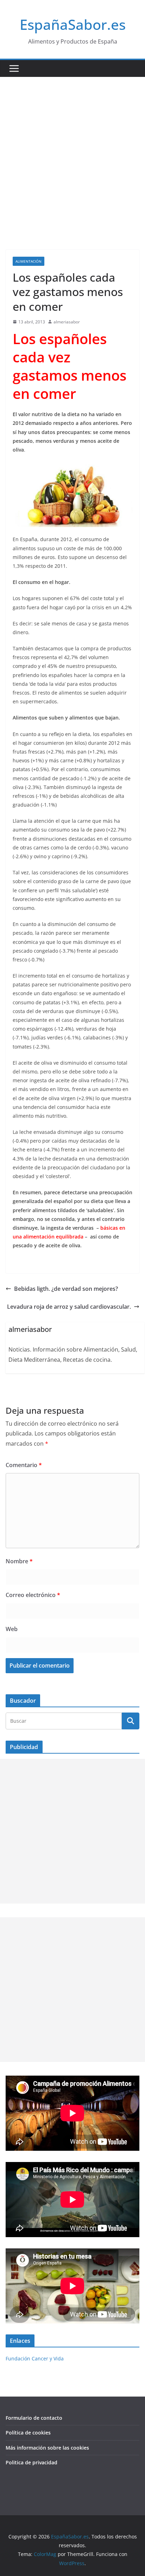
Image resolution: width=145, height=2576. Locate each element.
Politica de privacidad (31, 2462)
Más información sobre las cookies (47, 2448)
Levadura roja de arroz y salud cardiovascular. (69, 1307)
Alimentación (29, 261)
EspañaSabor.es (73, 24)
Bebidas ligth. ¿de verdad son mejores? (66, 1289)
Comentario (24, 1465)
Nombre (19, 1561)
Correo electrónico (33, 1595)
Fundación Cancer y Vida (35, 2358)
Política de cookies (28, 2433)
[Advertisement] (72, 153)
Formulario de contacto (34, 2418)
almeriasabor (67, 322)
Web (12, 1629)
